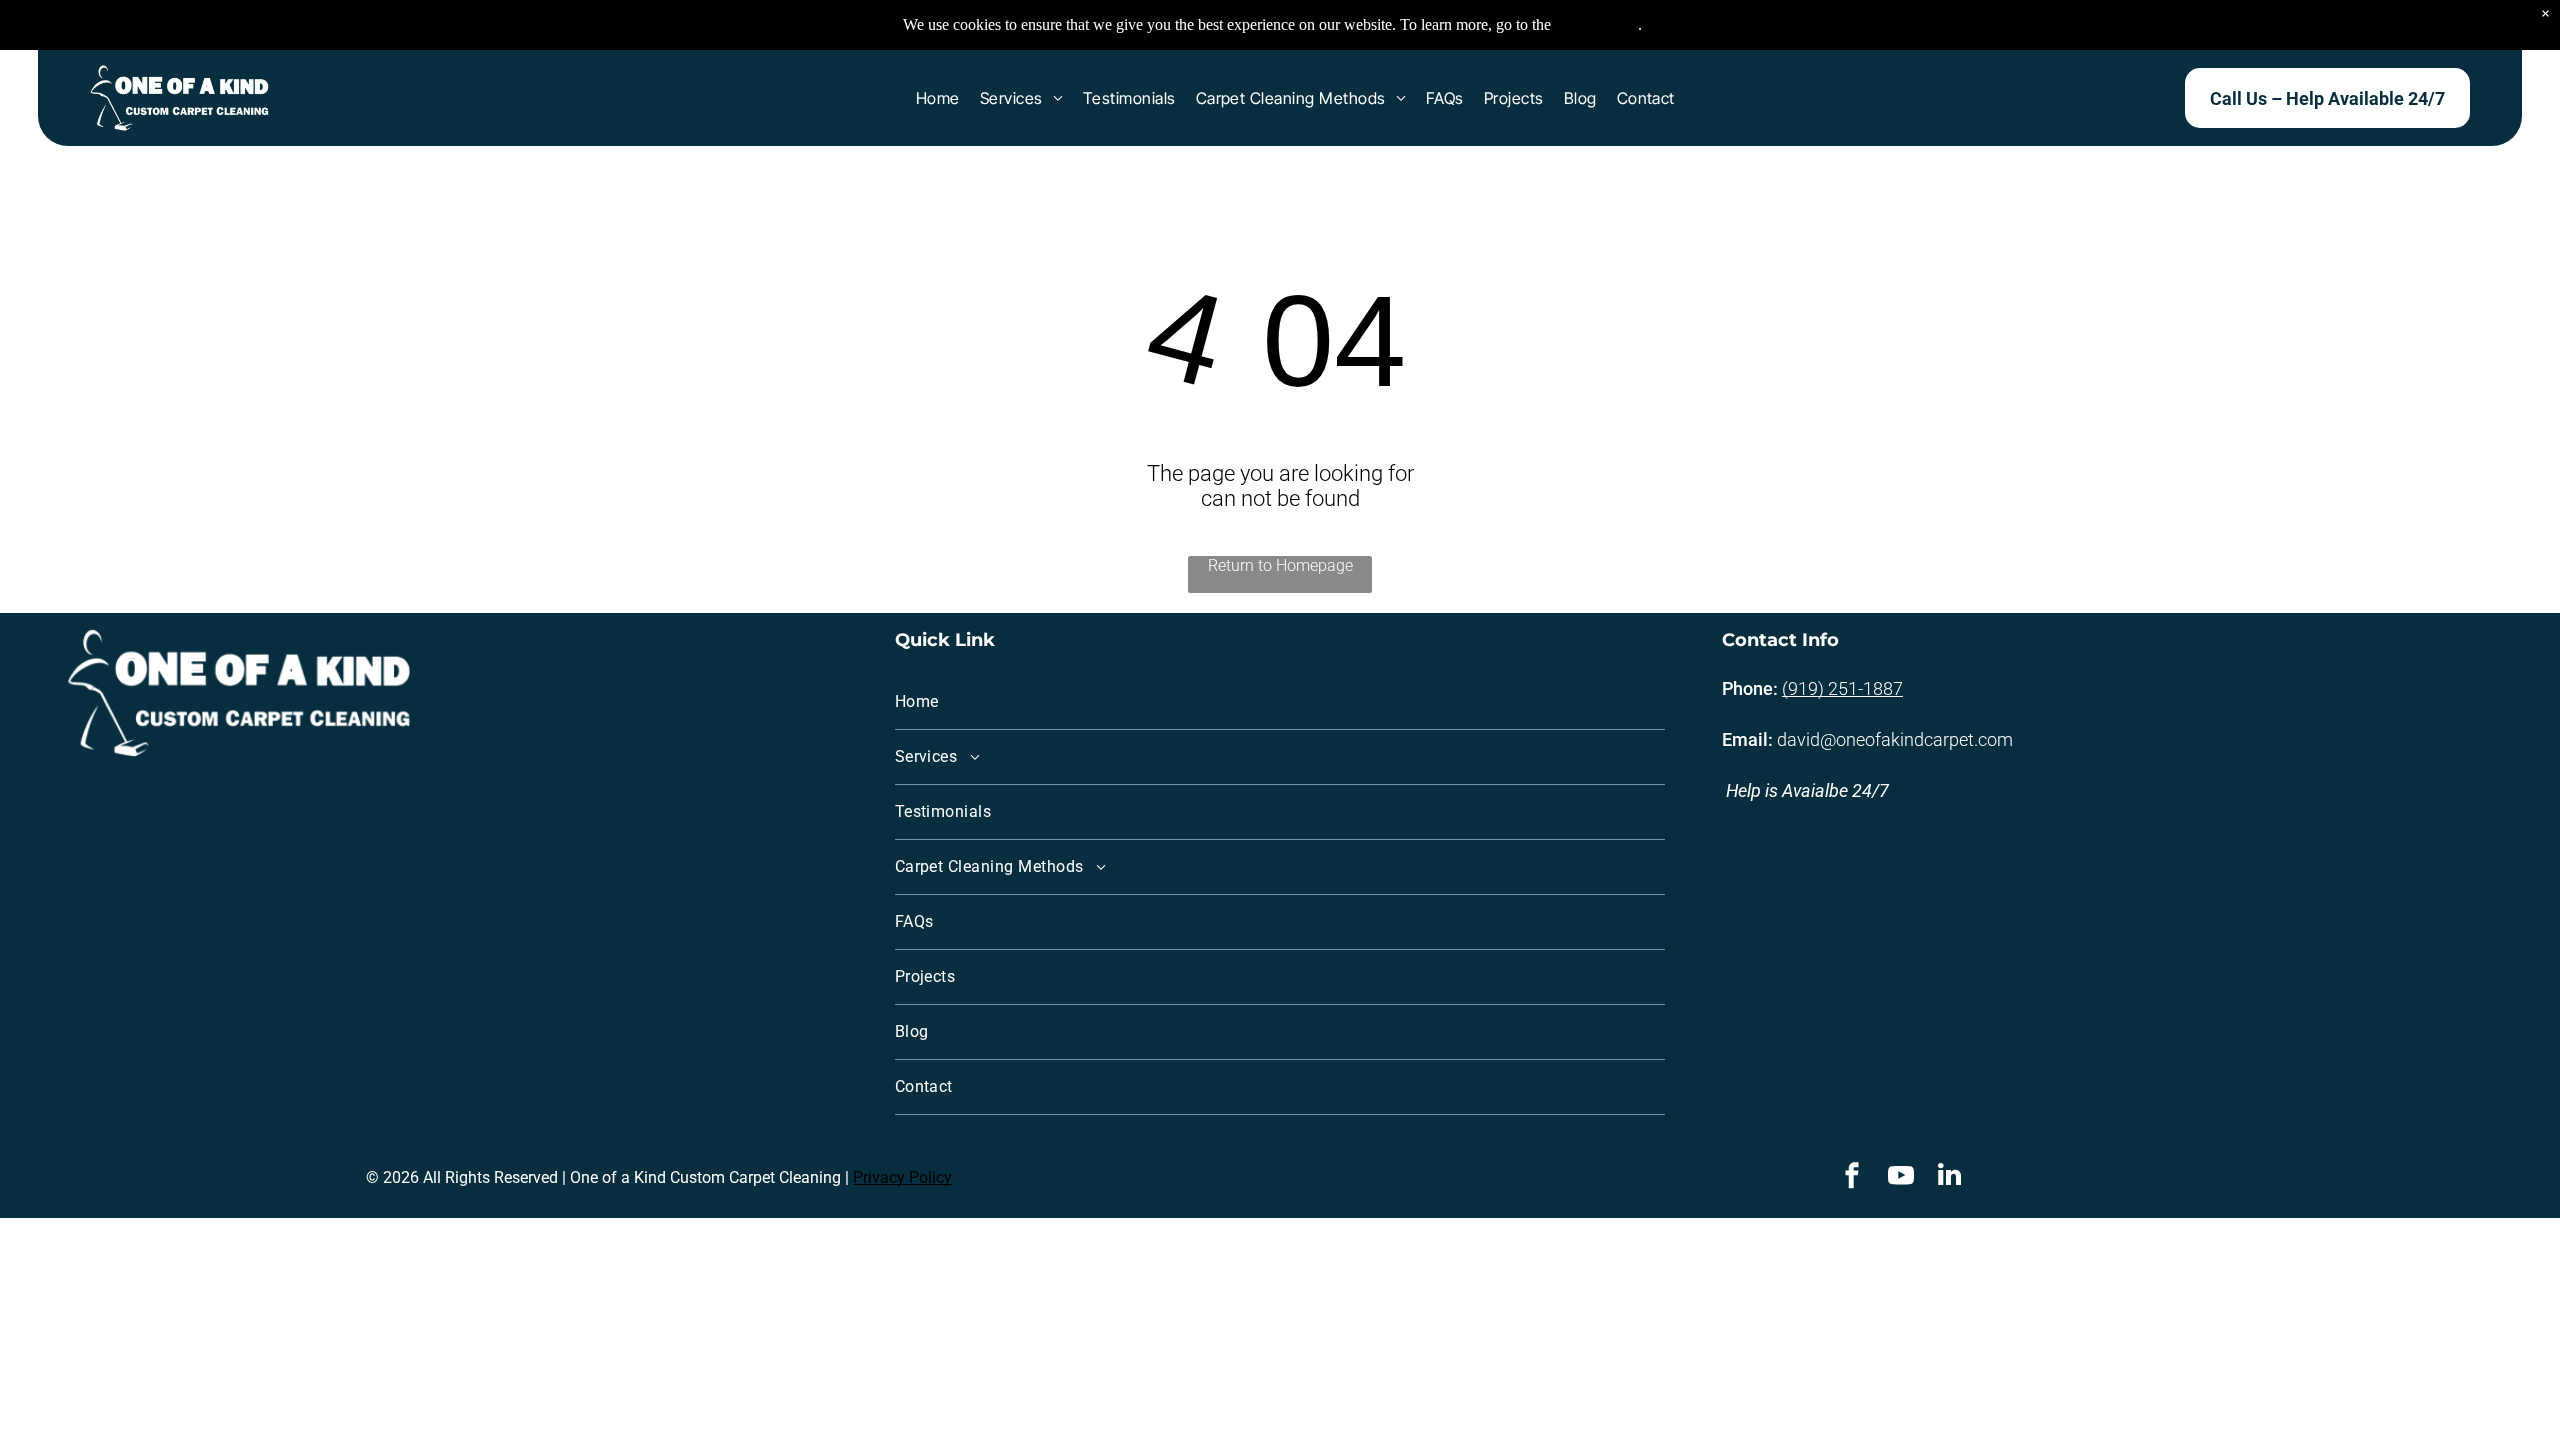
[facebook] (1852, 1177)
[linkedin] (1950, 1177)
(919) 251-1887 (1842, 688)
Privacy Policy (902, 1177)
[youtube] (1901, 1177)
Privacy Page (1596, 24)
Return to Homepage (1280, 565)
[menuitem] (938, 98)
